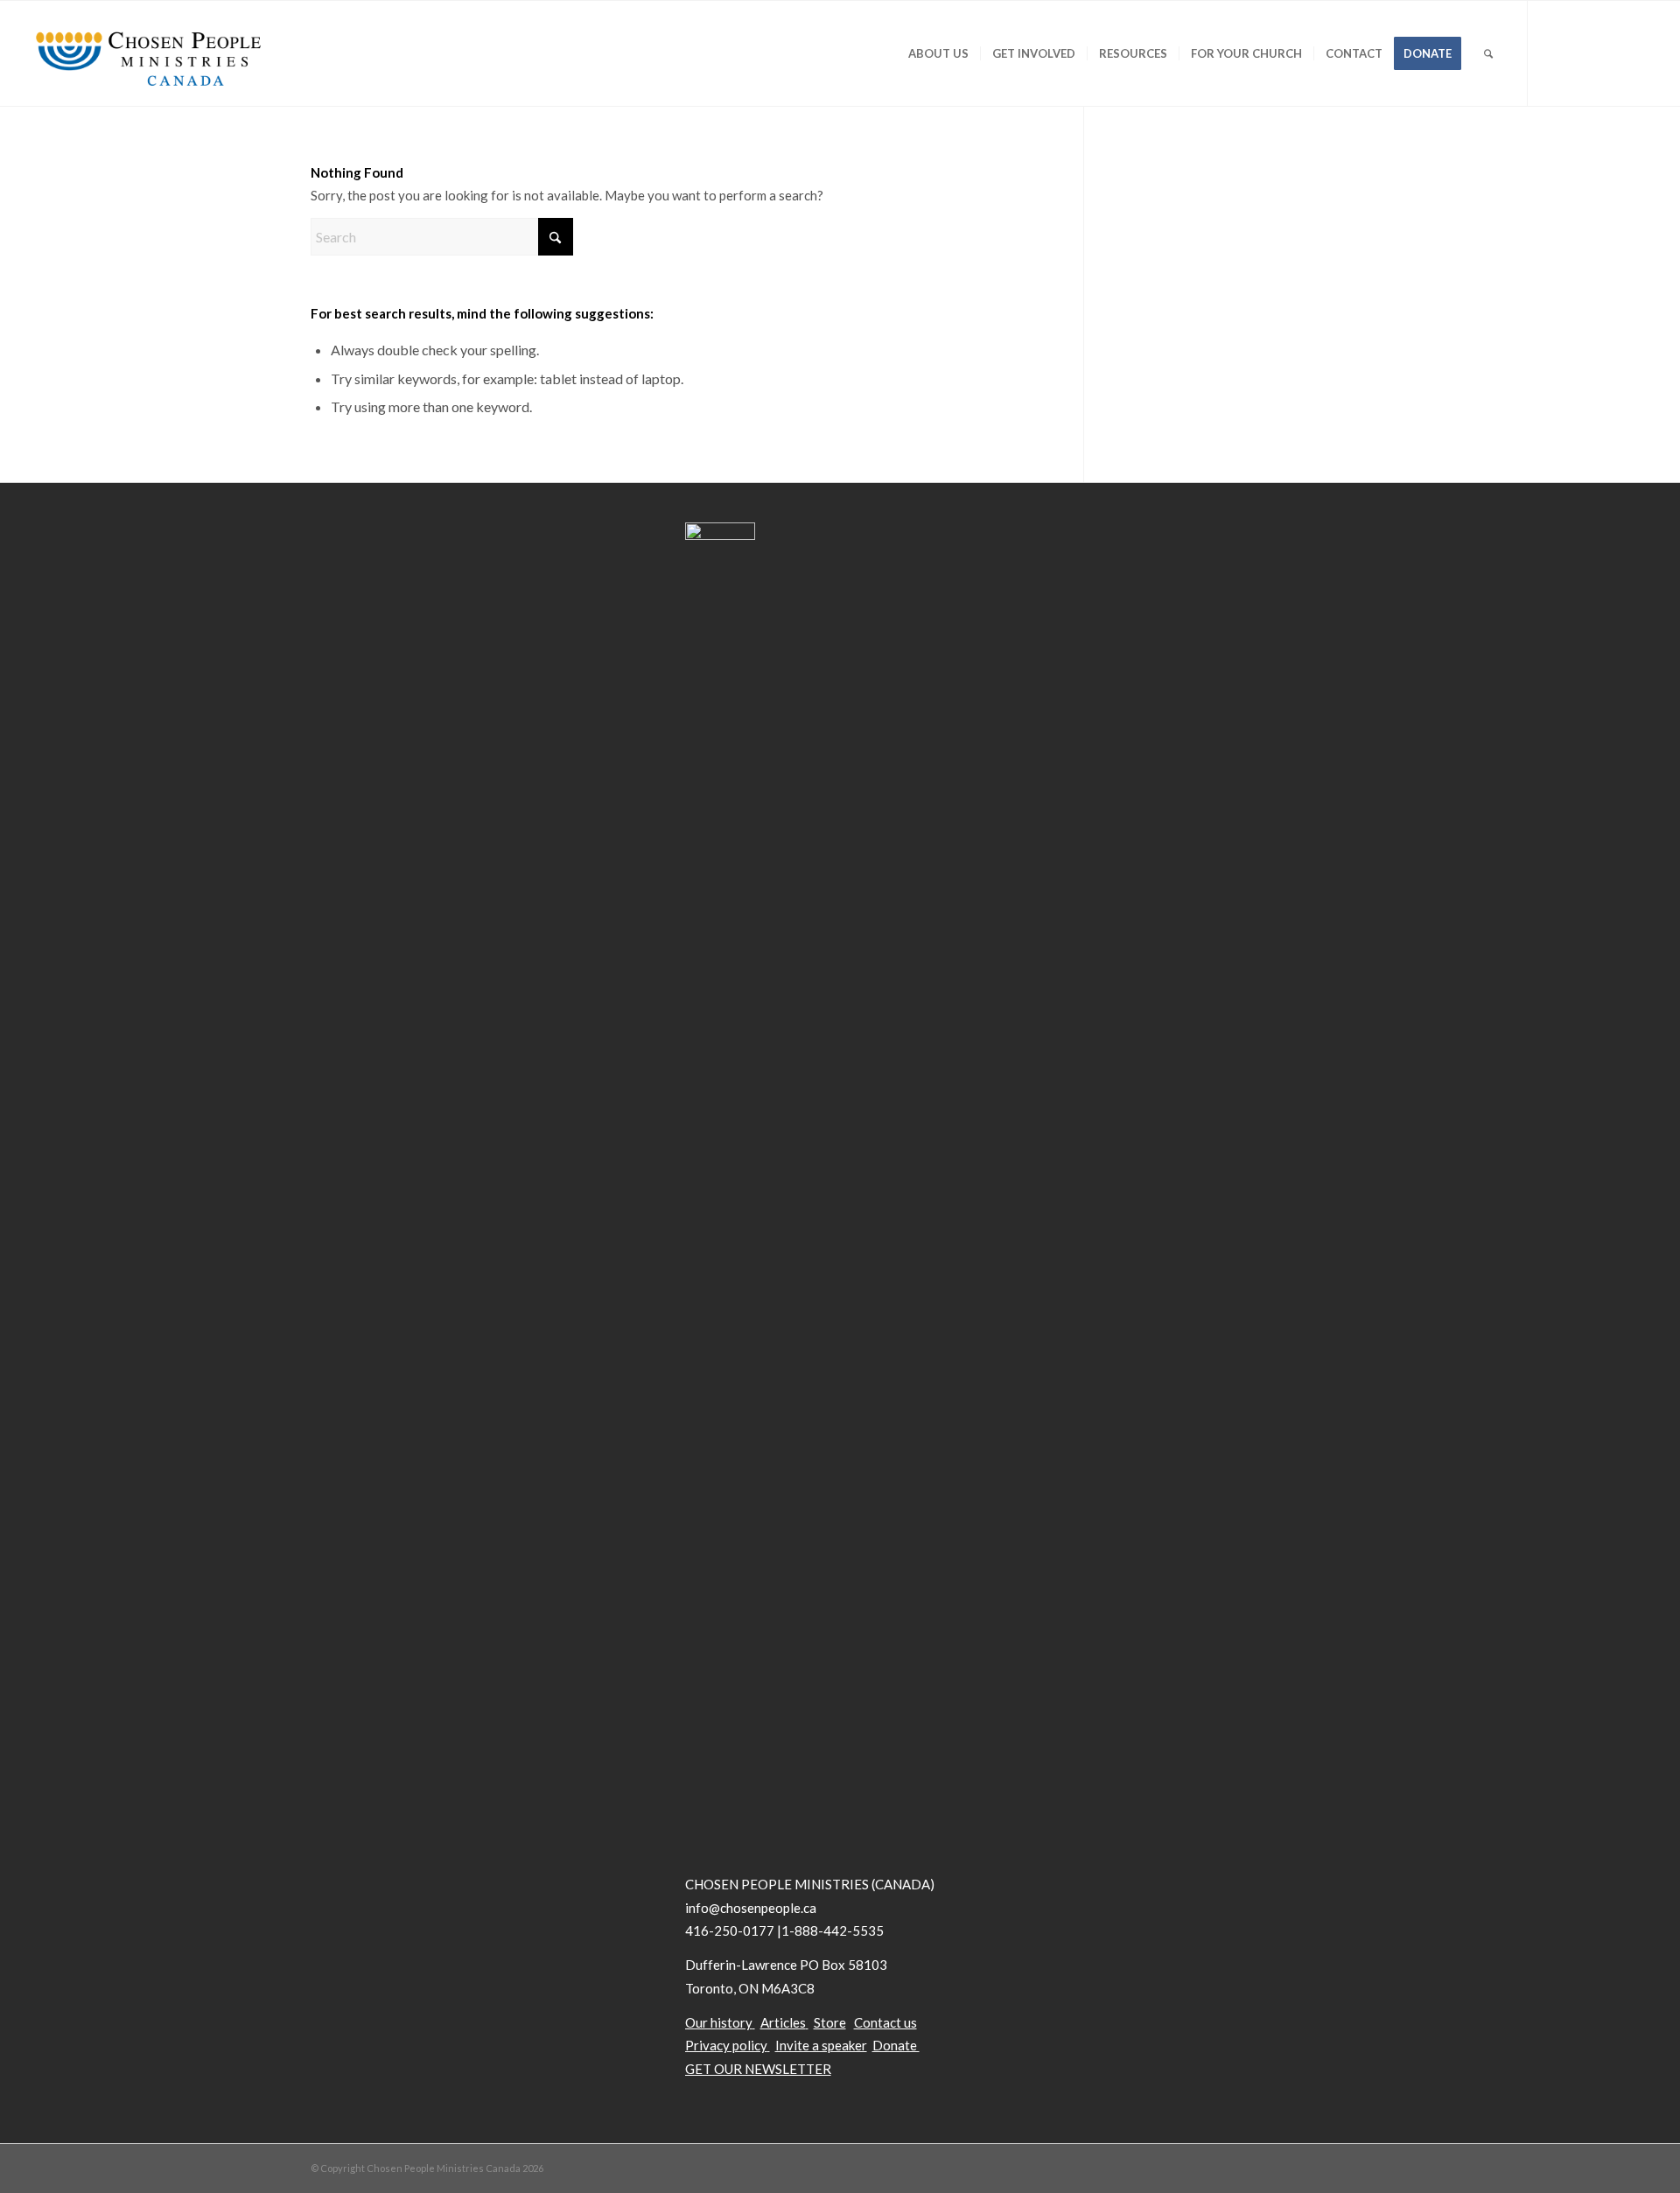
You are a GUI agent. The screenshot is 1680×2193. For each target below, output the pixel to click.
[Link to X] (1555, 53)
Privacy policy (726, 2045)
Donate (896, 2045)
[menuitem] (938, 53)
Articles (783, 2022)
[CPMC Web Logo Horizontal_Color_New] (148, 53)
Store (830, 2022)
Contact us (885, 2022)
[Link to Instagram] (1634, 53)
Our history (719, 2022)
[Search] (1488, 53)
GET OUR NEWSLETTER (758, 2069)
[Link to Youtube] (1607, 53)
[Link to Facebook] (1581, 53)
